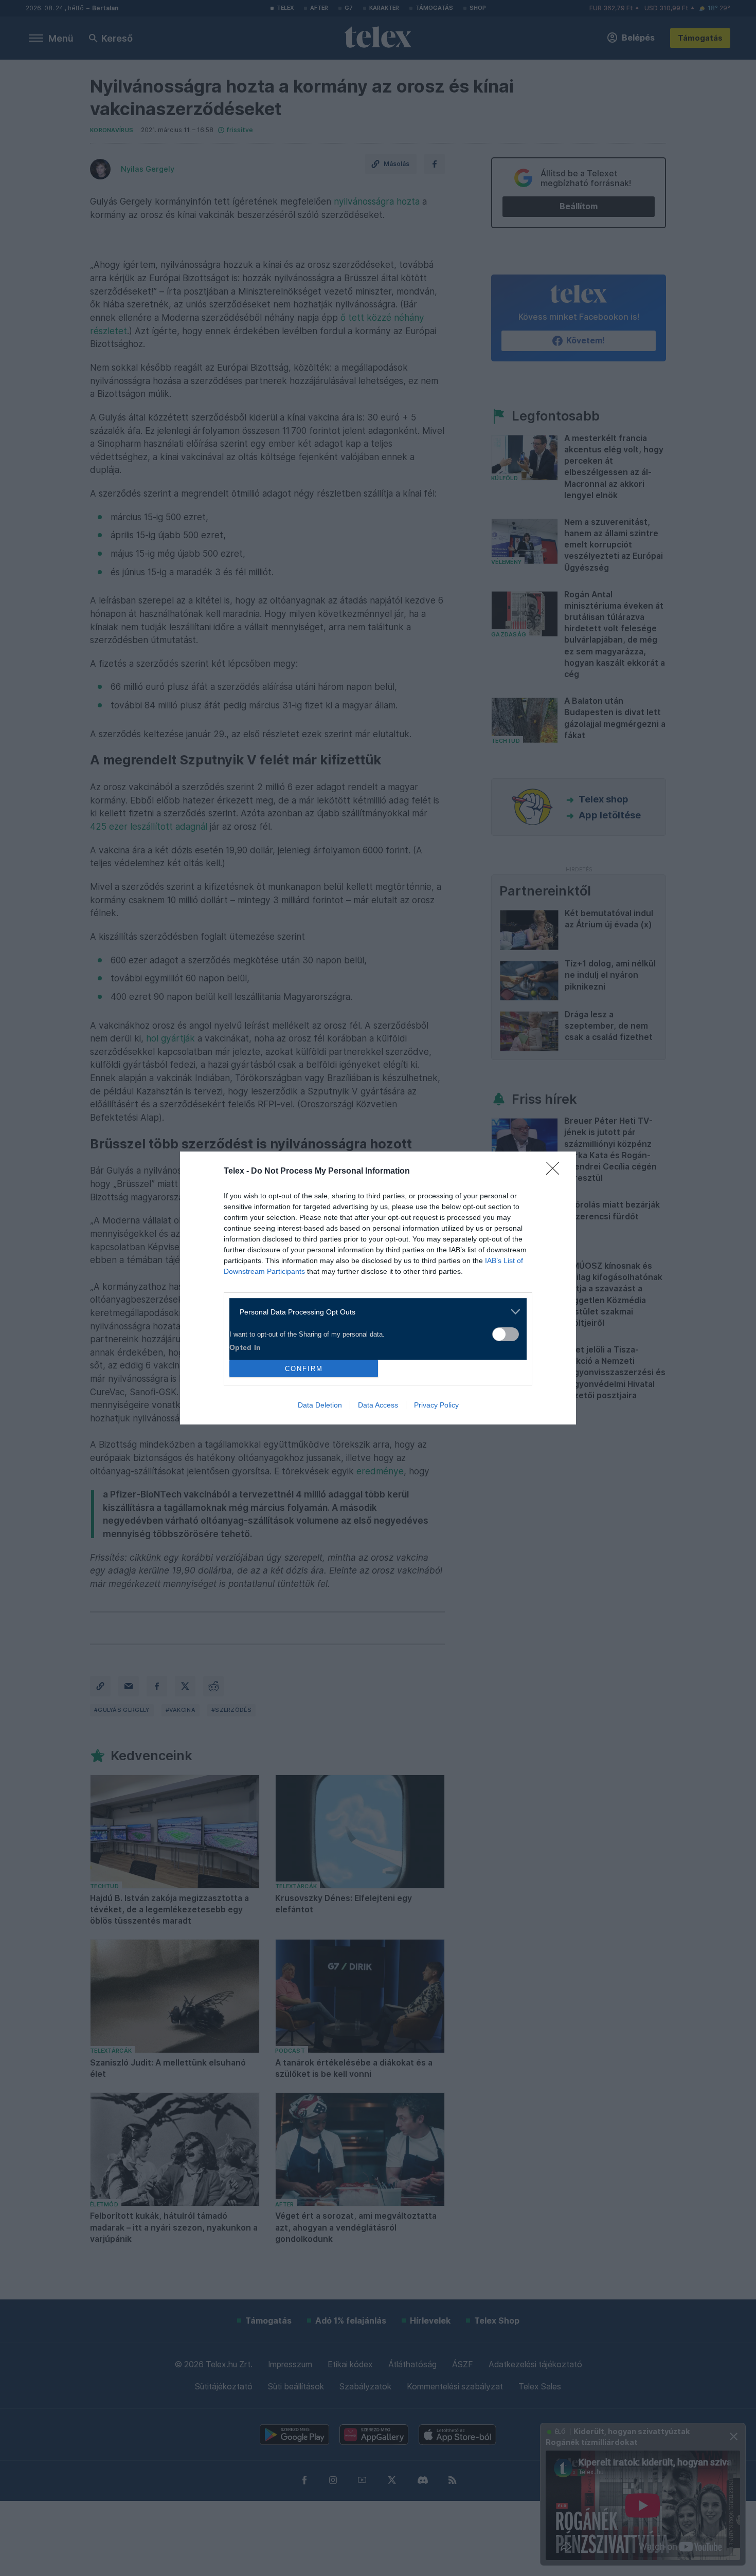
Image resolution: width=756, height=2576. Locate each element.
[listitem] (374, 1312)
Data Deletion (320, 1405)
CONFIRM (304, 1369)
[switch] (506, 1334)
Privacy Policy (436, 1405)
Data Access (378, 1405)
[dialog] (378, 1288)
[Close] (556, 1172)
